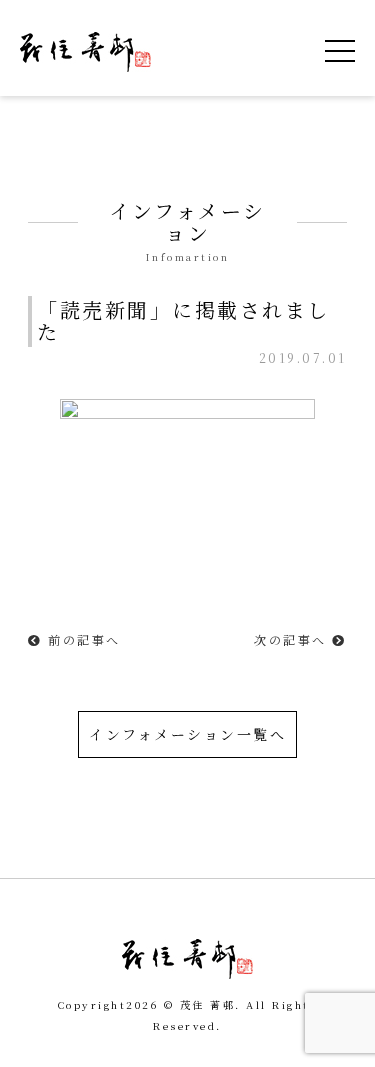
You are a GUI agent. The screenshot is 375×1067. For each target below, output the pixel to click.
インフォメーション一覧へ (187, 734)
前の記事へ (82, 639)
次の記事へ (293, 639)
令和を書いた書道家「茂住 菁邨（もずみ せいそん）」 (85, 52)
